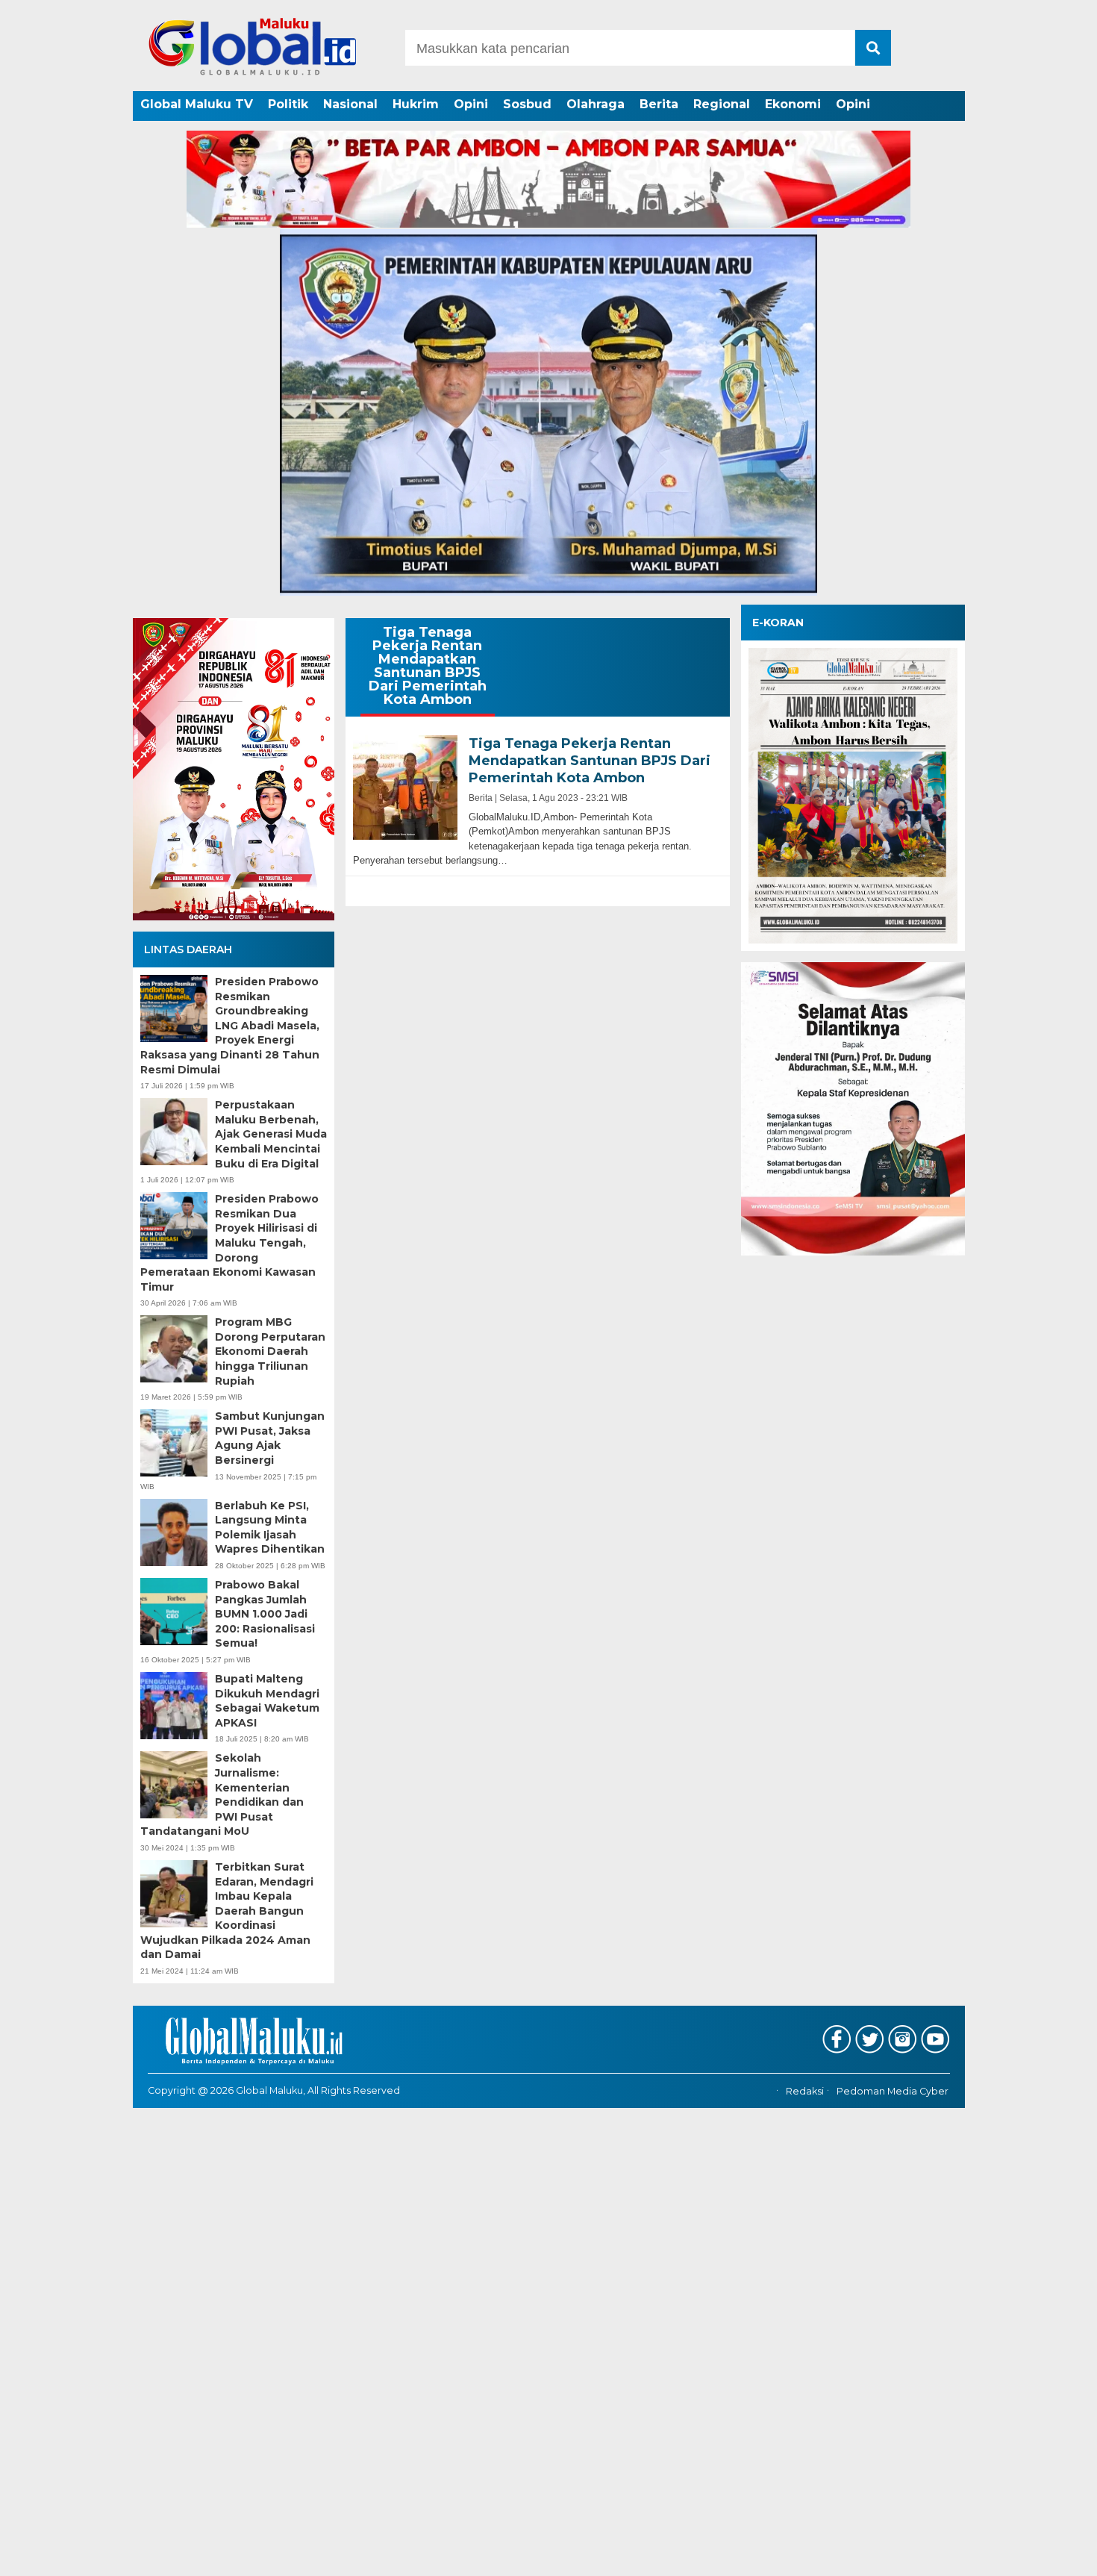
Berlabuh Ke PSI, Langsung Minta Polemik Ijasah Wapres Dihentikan (270, 1528)
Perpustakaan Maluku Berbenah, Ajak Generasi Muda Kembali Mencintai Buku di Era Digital (271, 1134)
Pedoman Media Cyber (893, 2091)
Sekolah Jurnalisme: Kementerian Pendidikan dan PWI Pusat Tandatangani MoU (222, 1794)
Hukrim (416, 104)
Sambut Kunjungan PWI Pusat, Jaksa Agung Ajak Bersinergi (270, 1438)
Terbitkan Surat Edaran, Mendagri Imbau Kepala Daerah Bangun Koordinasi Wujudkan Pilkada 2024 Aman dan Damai (227, 1911)
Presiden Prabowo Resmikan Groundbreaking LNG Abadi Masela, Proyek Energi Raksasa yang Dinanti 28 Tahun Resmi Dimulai (230, 1026)
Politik (288, 104)
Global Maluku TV (197, 104)
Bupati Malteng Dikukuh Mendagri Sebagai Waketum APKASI (267, 1701)
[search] (873, 48)
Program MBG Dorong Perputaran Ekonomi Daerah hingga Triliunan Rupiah (270, 1351)
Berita (659, 104)
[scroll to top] (1048, 2554)
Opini (471, 104)
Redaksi (805, 2091)
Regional (722, 104)
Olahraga (596, 104)
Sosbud (527, 104)
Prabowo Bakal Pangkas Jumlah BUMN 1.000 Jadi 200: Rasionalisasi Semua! (265, 1614)
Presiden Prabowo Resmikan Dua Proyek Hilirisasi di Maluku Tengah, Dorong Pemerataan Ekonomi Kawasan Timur (229, 1243)
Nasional (350, 104)
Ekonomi (793, 104)
